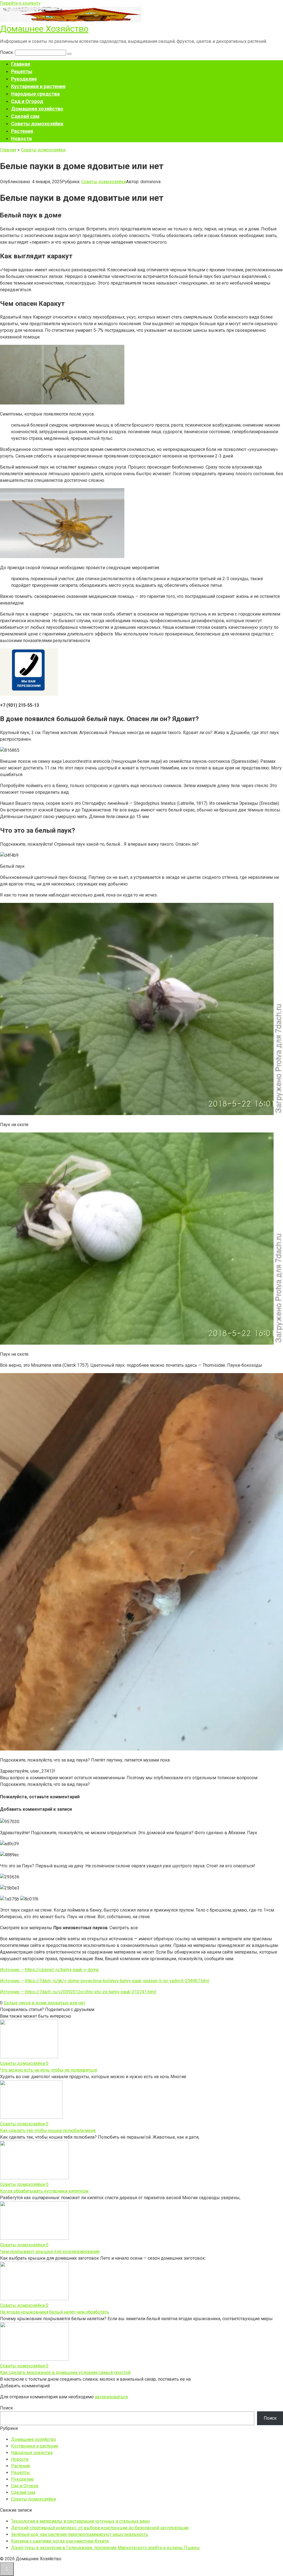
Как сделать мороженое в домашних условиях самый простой (65, 2373)
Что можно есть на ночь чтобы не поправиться (49, 2070)
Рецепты (22, 71)
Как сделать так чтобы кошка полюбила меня (48, 2131)
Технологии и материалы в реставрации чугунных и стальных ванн (80, 2521)
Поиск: (7, 52)
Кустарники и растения (38, 86)
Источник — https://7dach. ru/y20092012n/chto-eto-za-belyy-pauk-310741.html (78, 1992)
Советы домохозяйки (37, 124)
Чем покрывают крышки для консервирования (50, 2252)
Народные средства (35, 94)
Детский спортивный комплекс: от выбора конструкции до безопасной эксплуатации (100, 2528)
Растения (22, 131)
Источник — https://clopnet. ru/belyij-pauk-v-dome (49, 1970)
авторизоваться (111, 2397)
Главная (21, 64)
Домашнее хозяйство (37, 109)
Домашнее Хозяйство (44, 29)
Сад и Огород (27, 101)
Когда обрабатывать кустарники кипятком (44, 2191)
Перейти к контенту (20, 3)
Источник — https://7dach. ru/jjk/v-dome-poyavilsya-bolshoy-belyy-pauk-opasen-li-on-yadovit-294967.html (105, 1981)
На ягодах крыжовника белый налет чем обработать (54, 2312)
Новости (21, 139)
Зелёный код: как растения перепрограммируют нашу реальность (80, 2534)
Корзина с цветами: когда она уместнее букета (60, 2541)
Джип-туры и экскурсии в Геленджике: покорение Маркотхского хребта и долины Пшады (105, 2548)
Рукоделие (24, 79)
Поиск (6, 2408)
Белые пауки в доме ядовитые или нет (44, 2003)
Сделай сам (25, 116)
